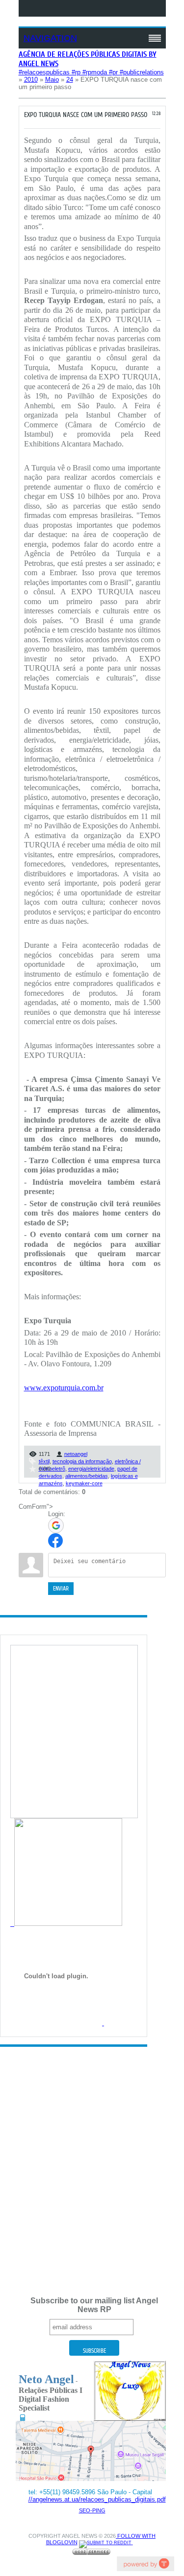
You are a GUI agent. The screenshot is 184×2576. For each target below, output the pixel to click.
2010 (31, 80)
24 (70, 80)
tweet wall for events (145, 2564)
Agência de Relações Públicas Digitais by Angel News (88, 59)
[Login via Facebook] (55, 1541)
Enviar (61, 1589)
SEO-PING (92, 2510)
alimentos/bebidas (87, 1476)
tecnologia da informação (82, 1461)
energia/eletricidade (91, 1469)
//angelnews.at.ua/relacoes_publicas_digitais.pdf (97, 2499)
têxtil (44, 1461)
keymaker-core (84, 1483)
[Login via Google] (56, 1525)
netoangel (76, 1454)
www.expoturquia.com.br (64, 1388)
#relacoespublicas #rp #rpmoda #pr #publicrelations (91, 72)
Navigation (50, 38)
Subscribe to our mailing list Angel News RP (94, 2305)
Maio (52, 80)
